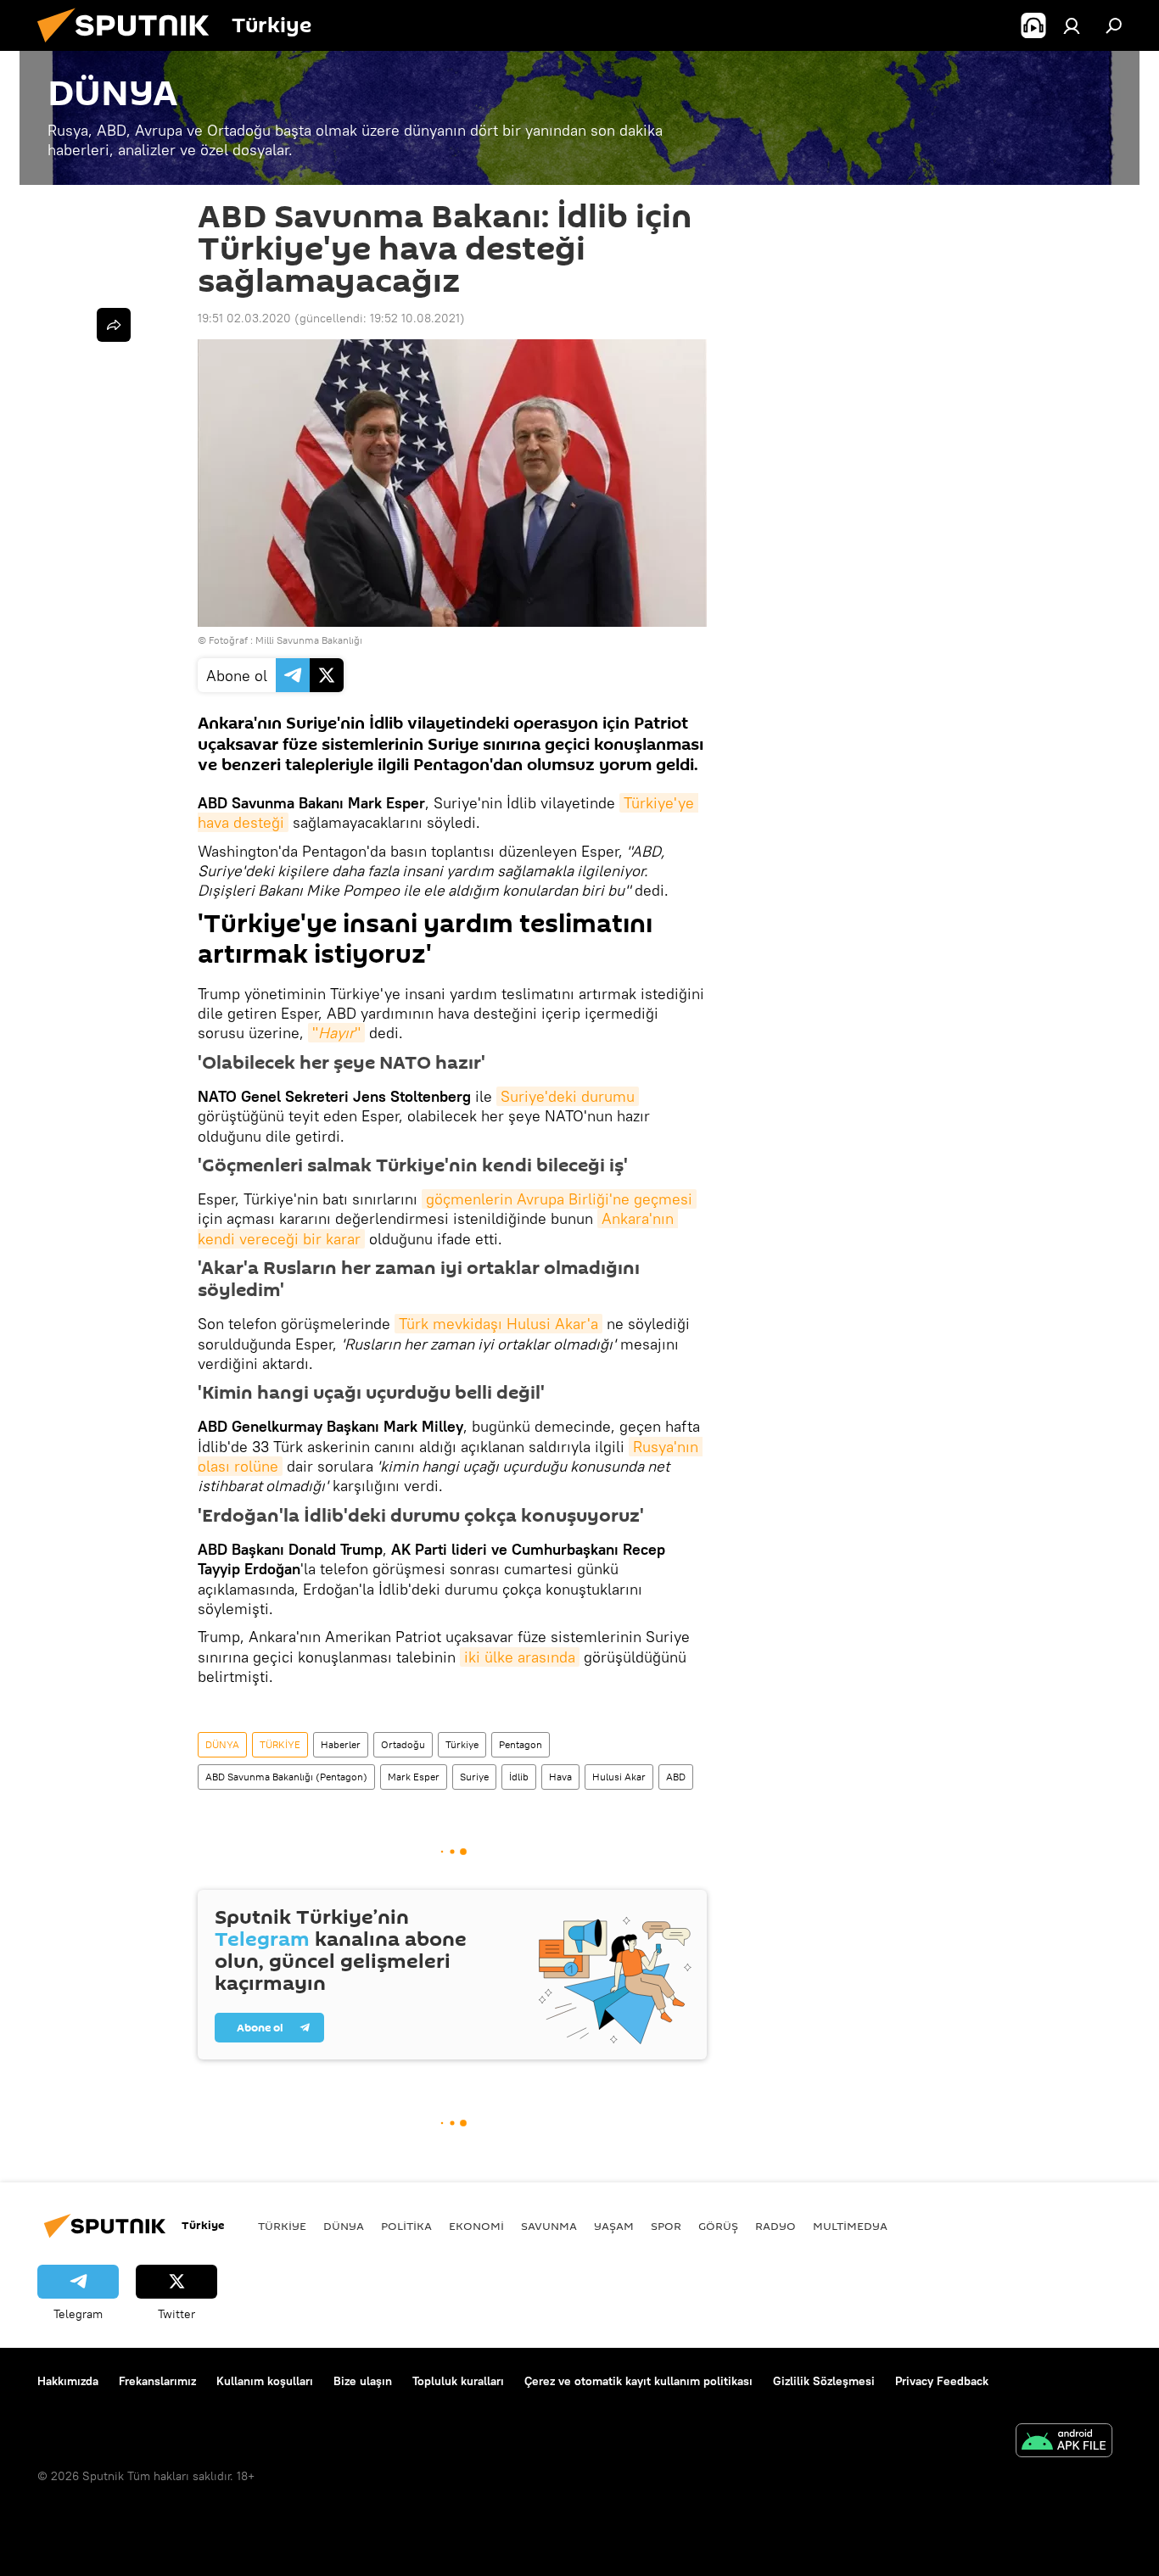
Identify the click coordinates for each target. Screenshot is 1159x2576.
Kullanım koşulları (265, 2381)
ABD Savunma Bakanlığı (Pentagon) (286, 1777)
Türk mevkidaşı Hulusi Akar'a (498, 1324)
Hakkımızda (68, 2381)
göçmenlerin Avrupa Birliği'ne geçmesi (559, 1199)
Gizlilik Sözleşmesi (824, 2381)
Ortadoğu (403, 1744)
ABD (676, 1777)
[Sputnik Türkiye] (130, 47)
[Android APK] (1064, 2442)
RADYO (775, 2226)
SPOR (666, 2226)
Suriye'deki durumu (568, 1096)
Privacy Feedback (942, 2381)
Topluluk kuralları (458, 2381)
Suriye (474, 1777)
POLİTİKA (406, 2226)
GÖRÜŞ (718, 2226)
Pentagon (521, 1744)
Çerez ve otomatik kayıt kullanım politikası (638, 2381)
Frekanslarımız (157, 2381)
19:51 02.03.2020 (244, 318)
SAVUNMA (549, 2226)
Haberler (341, 1744)
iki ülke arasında (520, 1657)
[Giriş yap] (1072, 25)
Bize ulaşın (363, 2381)
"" (336, 1033)
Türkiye (462, 1744)
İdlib (519, 1777)
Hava (560, 1777)
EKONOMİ (476, 2226)
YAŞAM (614, 2226)
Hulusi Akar (619, 1777)
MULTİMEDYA (850, 2226)
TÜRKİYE (280, 1744)
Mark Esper (414, 1777)
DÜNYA (222, 1744)
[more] (114, 325)
